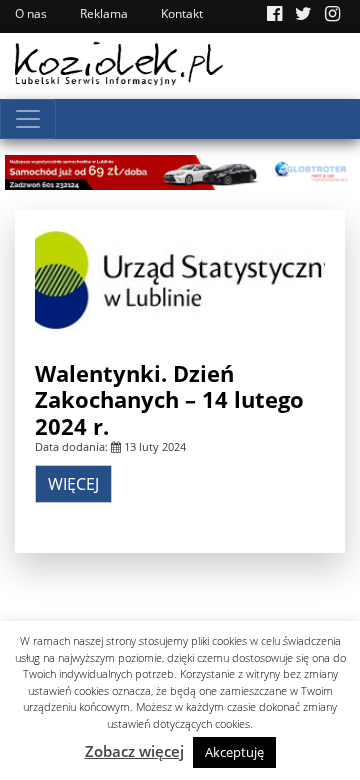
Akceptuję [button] (234, 752)
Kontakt (182, 13)
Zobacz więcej (134, 751)
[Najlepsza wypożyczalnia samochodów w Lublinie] (180, 170)
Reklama (104, 13)
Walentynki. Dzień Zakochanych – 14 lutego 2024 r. (169, 399)
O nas (31, 13)
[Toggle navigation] (28, 119)
